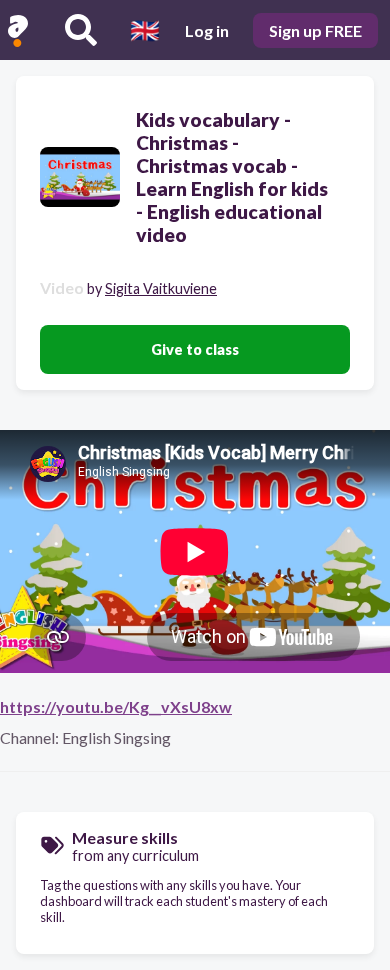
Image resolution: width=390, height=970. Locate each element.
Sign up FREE (315, 30)
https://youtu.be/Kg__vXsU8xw (116, 706)
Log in (207, 30)
